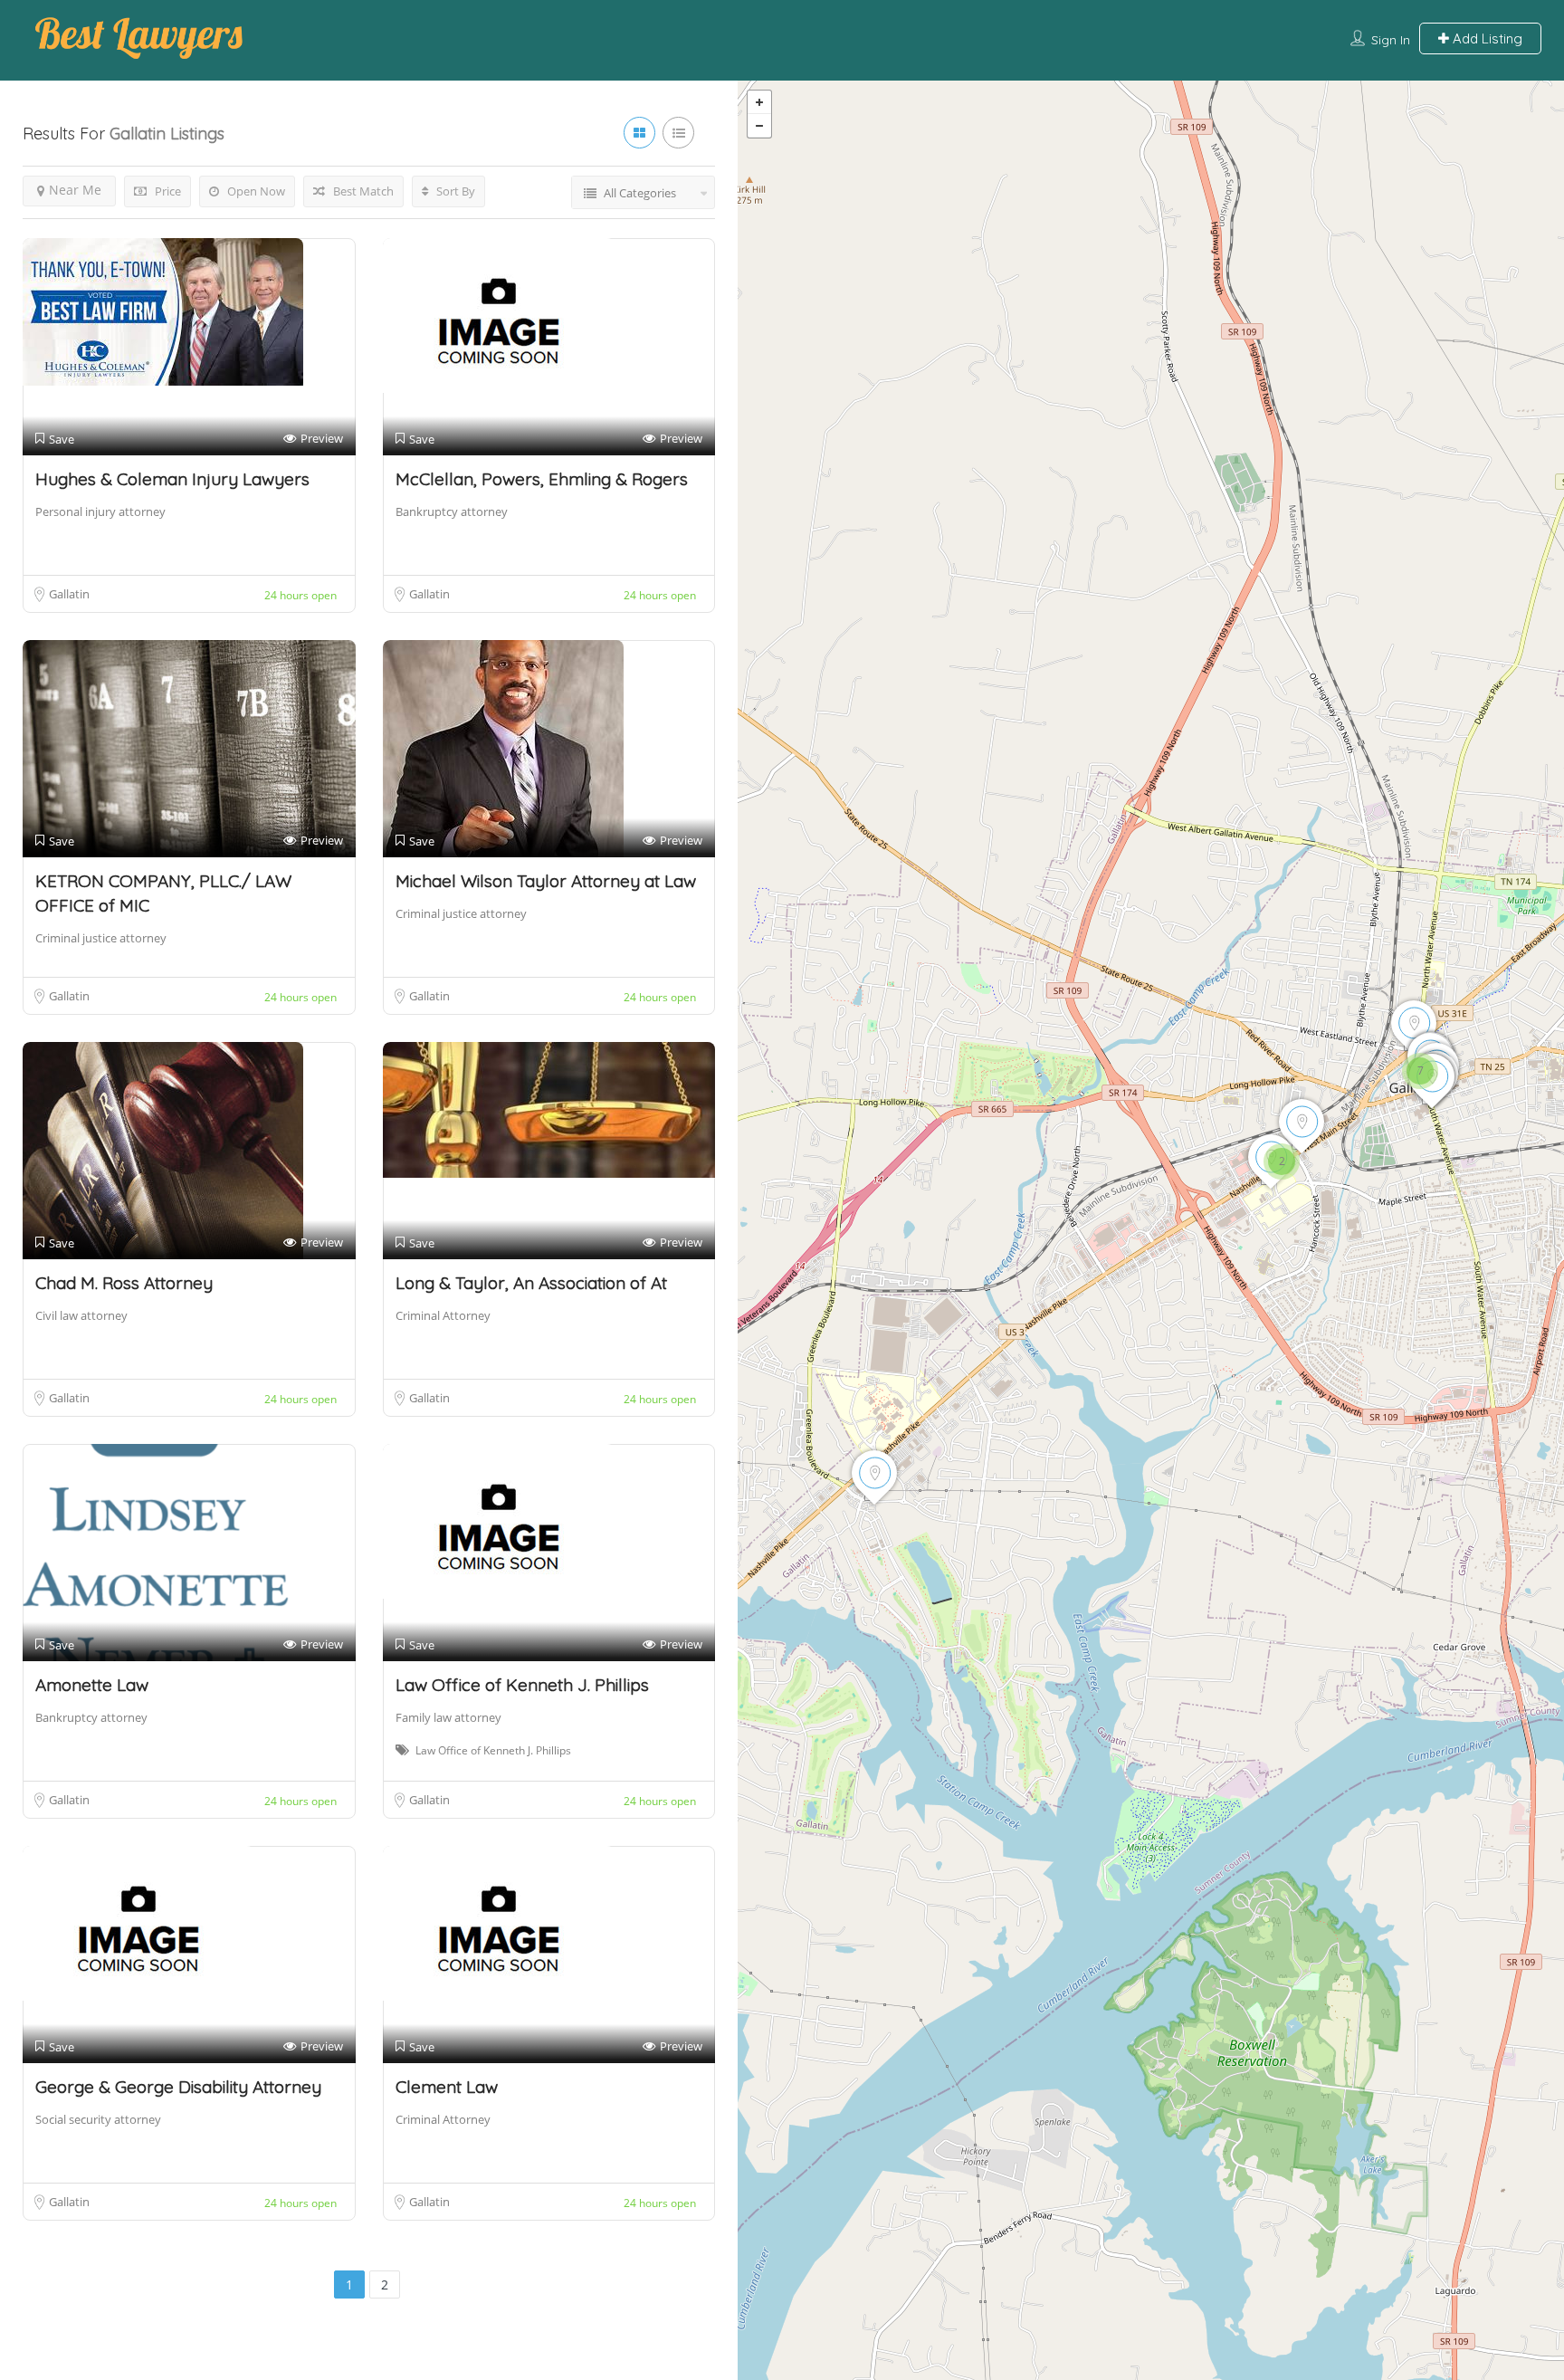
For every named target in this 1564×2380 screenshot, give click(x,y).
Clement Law (447, 2087)
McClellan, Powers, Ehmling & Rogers (542, 479)
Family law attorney (448, 1717)
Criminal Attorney (443, 1315)
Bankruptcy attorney (452, 511)
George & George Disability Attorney (178, 2087)
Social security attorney (98, 2119)
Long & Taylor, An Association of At (531, 1283)
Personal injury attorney (100, 511)
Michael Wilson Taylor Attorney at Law (546, 881)
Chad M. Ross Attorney (124, 1283)
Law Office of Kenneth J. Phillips (522, 1685)
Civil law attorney (81, 1315)
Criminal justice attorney (101, 938)
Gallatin (69, 594)
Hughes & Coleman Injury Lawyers (172, 479)
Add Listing (1486, 38)
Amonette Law (92, 1685)
